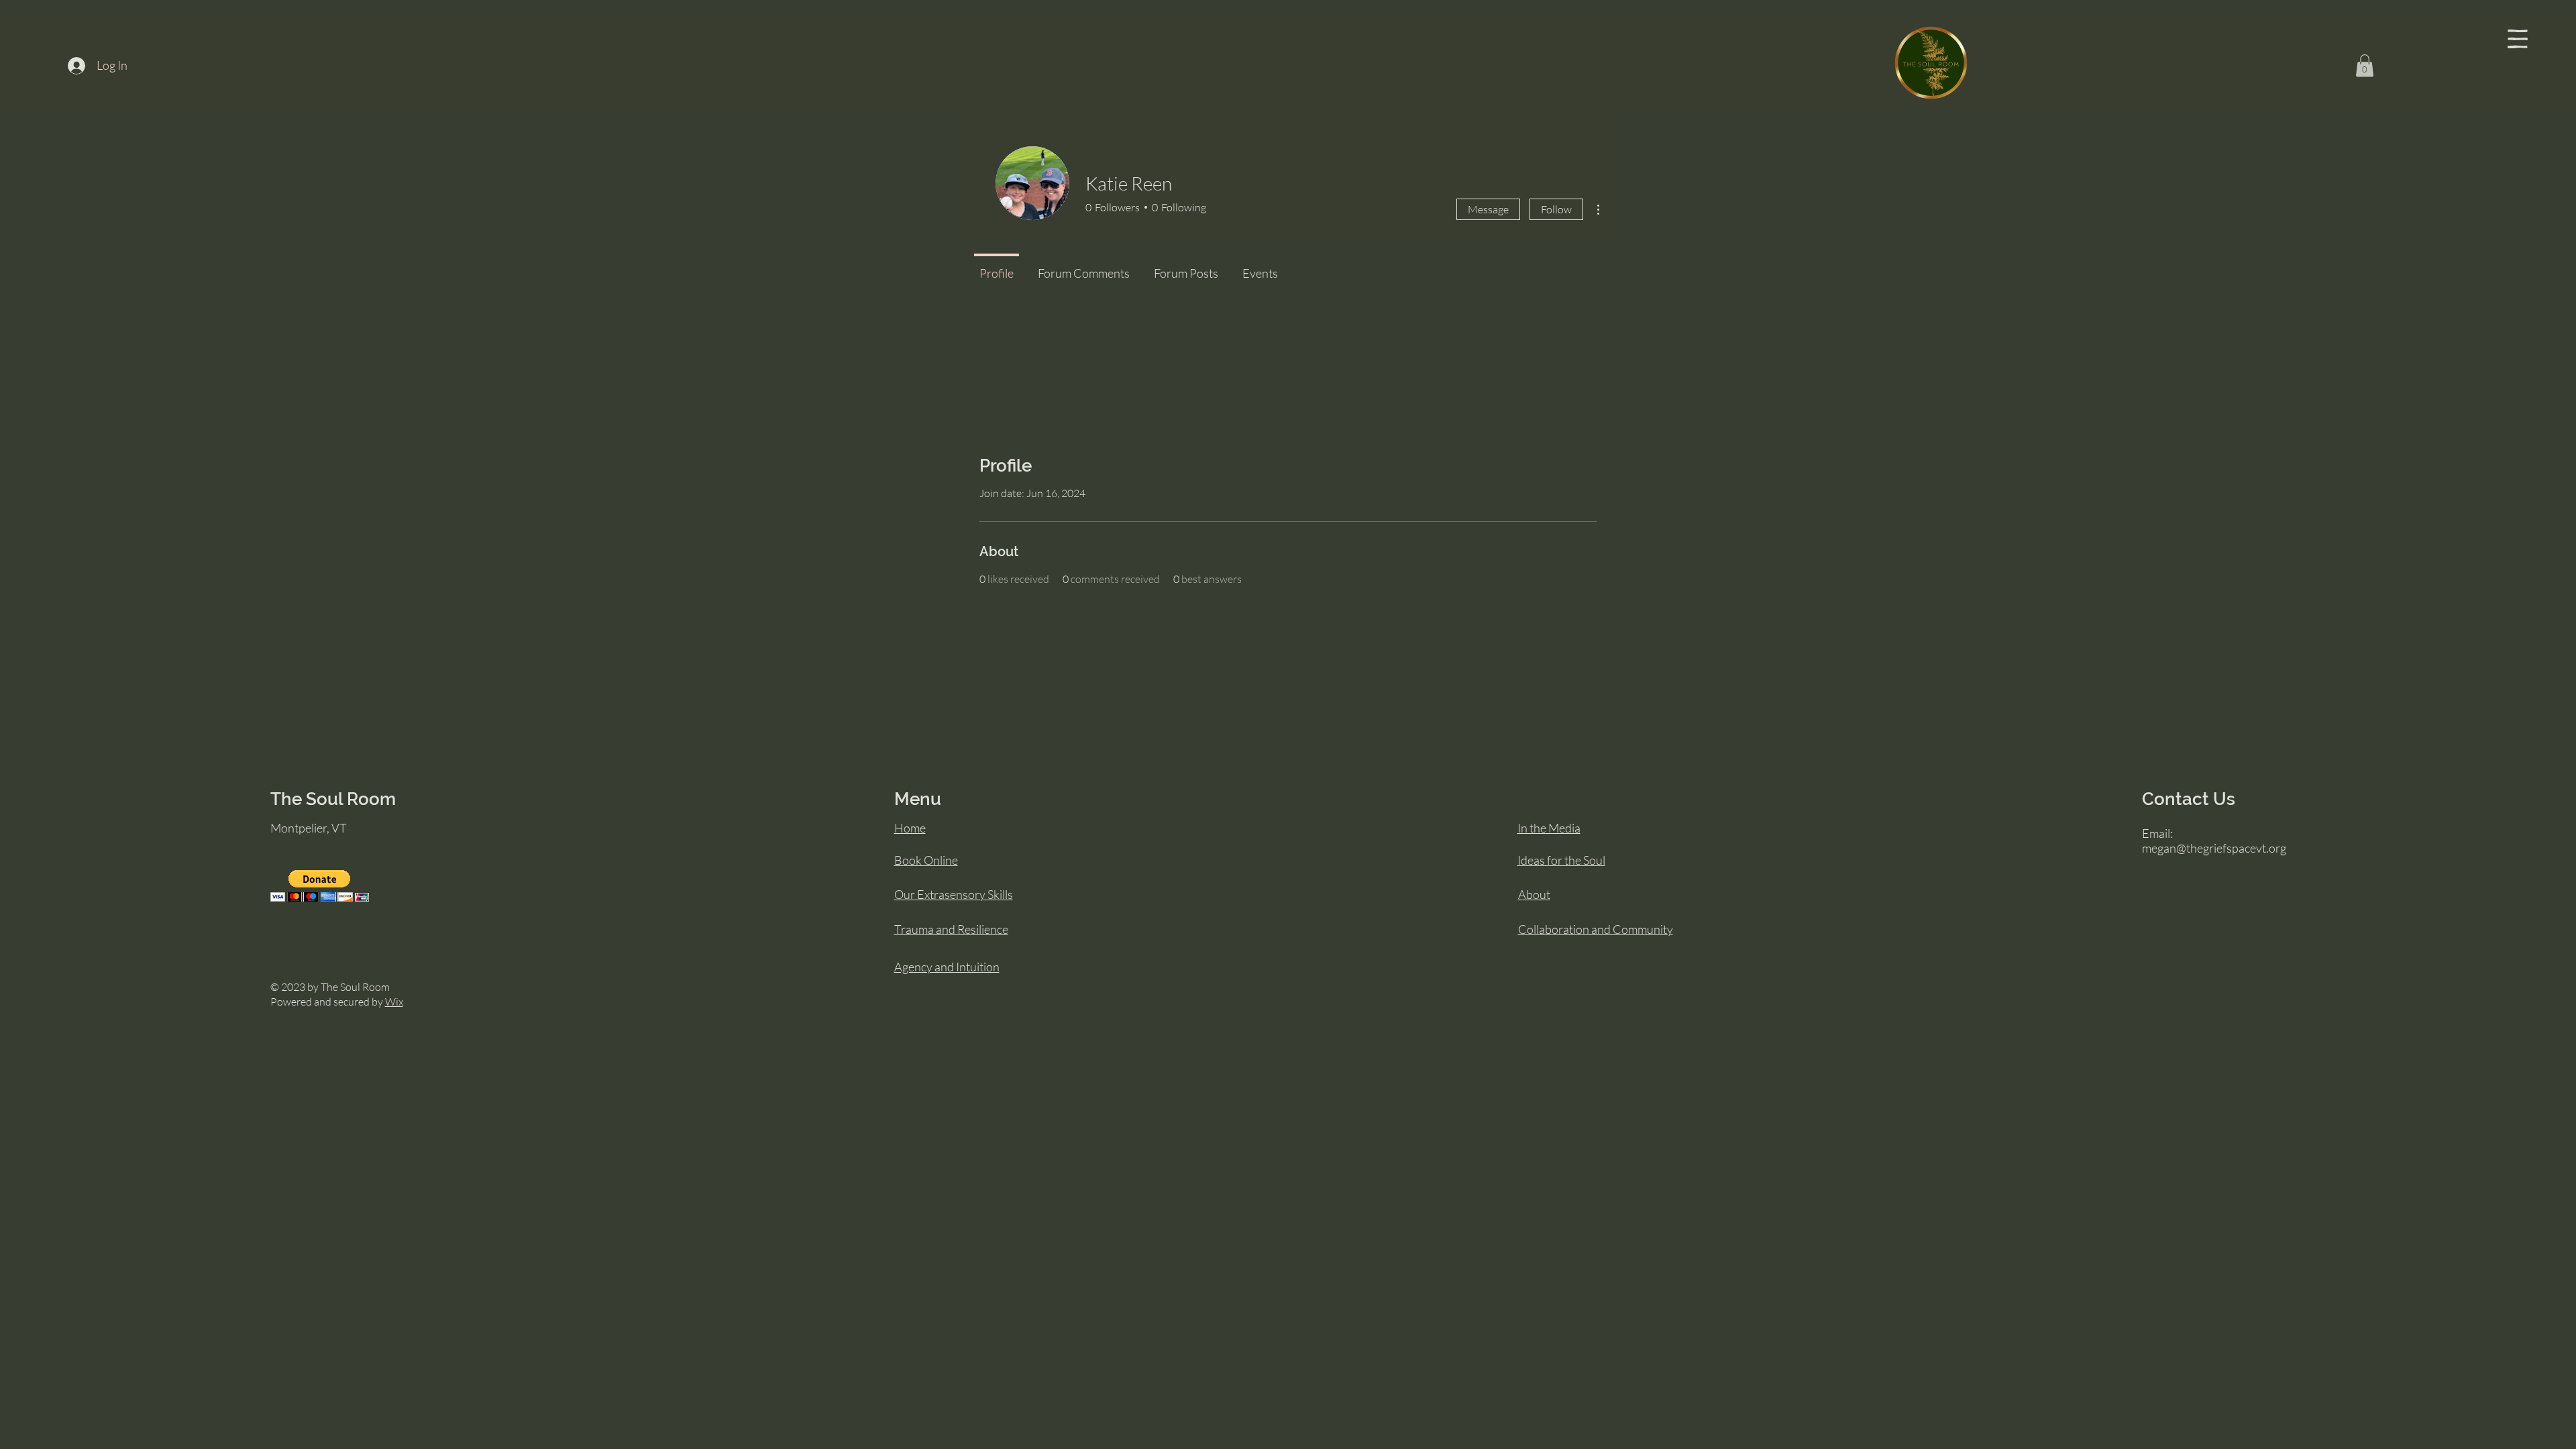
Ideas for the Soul (1561, 860)
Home (910, 828)
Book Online (926, 860)
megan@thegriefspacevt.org (2214, 848)
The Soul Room (333, 799)
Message (1488, 209)
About (1534, 894)
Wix (394, 1002)
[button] (2518, 39)
